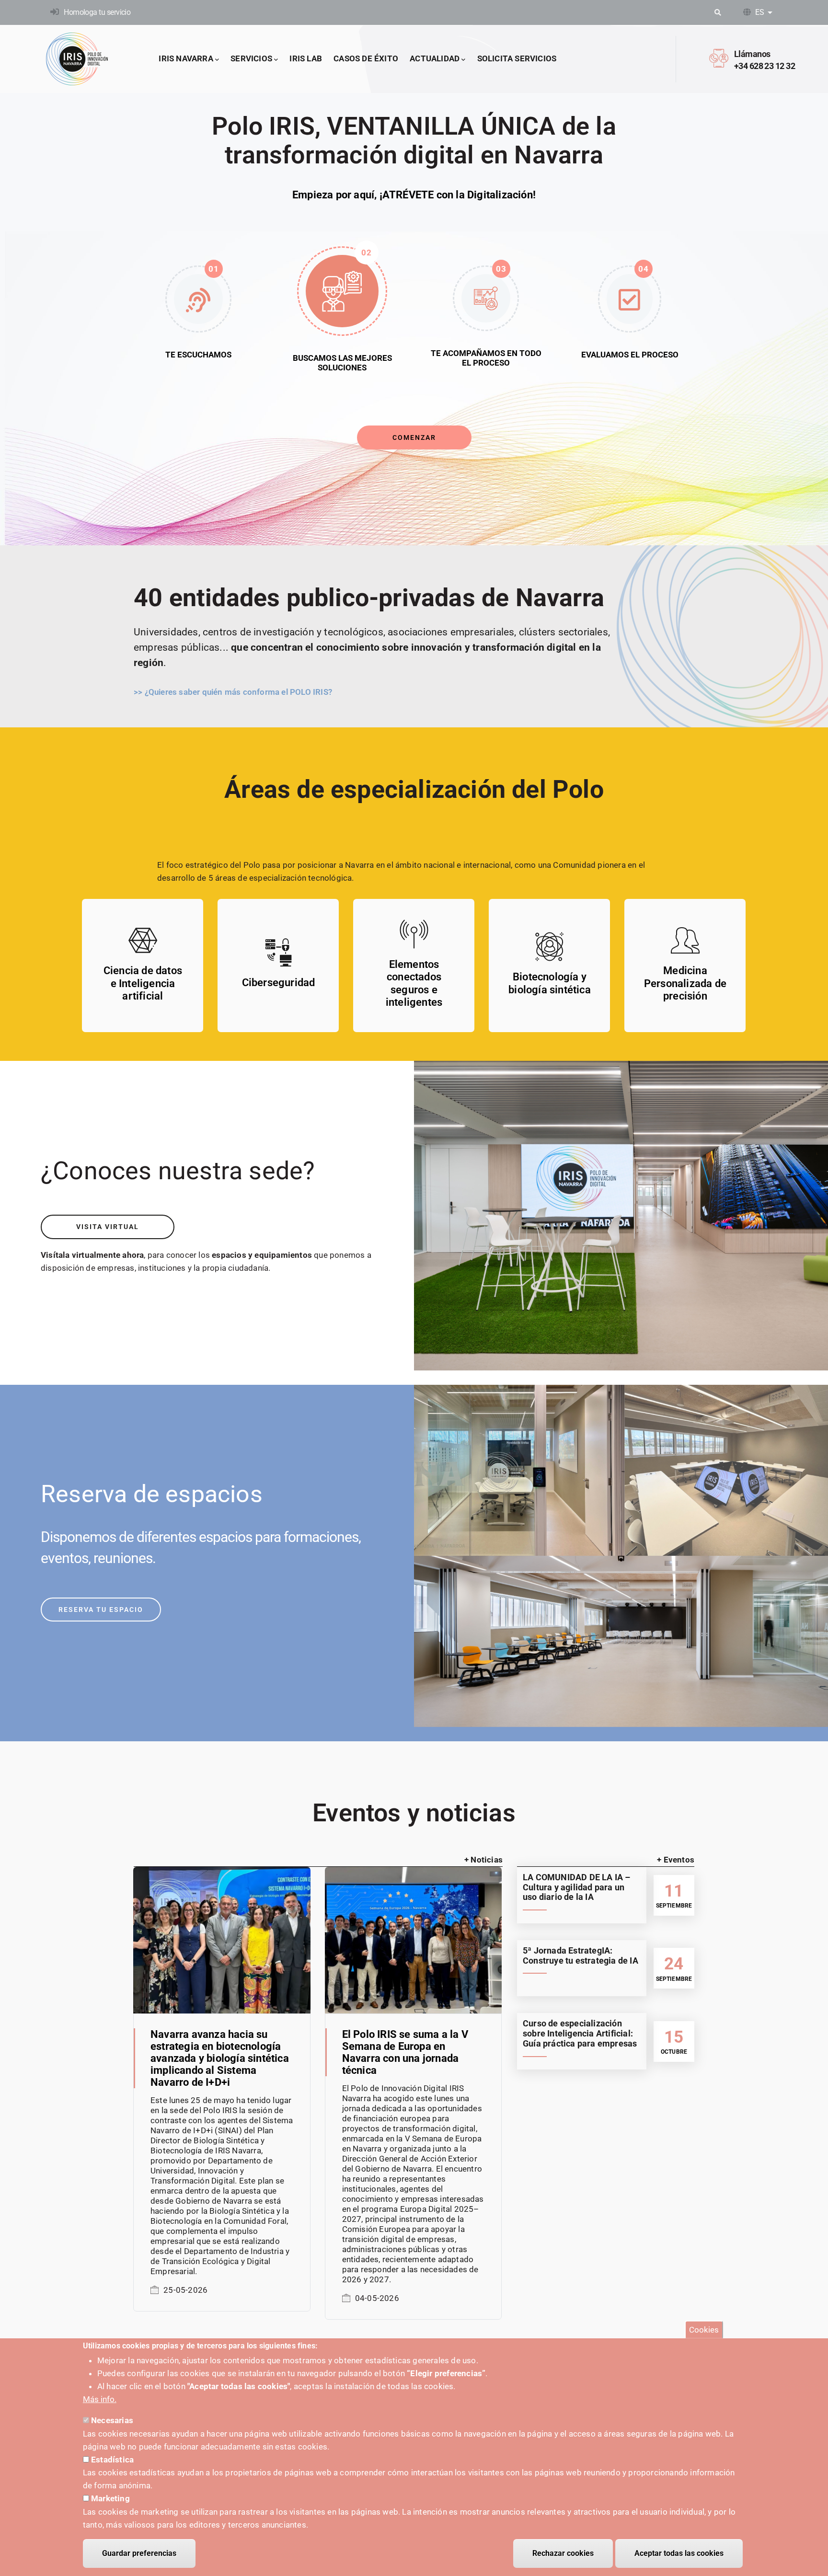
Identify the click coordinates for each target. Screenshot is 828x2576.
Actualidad (435, 58)
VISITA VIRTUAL (108, 1227)
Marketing (110, 2498)
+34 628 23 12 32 (765, 66)
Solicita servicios (517, 58)
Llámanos (752, 54)
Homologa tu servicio (97, 12)
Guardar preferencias (139, 2553)
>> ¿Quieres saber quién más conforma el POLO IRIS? (233, 692)
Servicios (251, 58)
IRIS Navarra (186, 58)
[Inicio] (77, 59)
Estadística (112, 2460)
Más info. (100, 2399)
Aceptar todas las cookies (679, 2553)
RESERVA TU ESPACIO (101, 1610)
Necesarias (112, 2420)
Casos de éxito (366, 58)
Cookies (704, 2330)
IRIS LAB (306, 58)
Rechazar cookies (563, 2553)
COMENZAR (414, 437)
